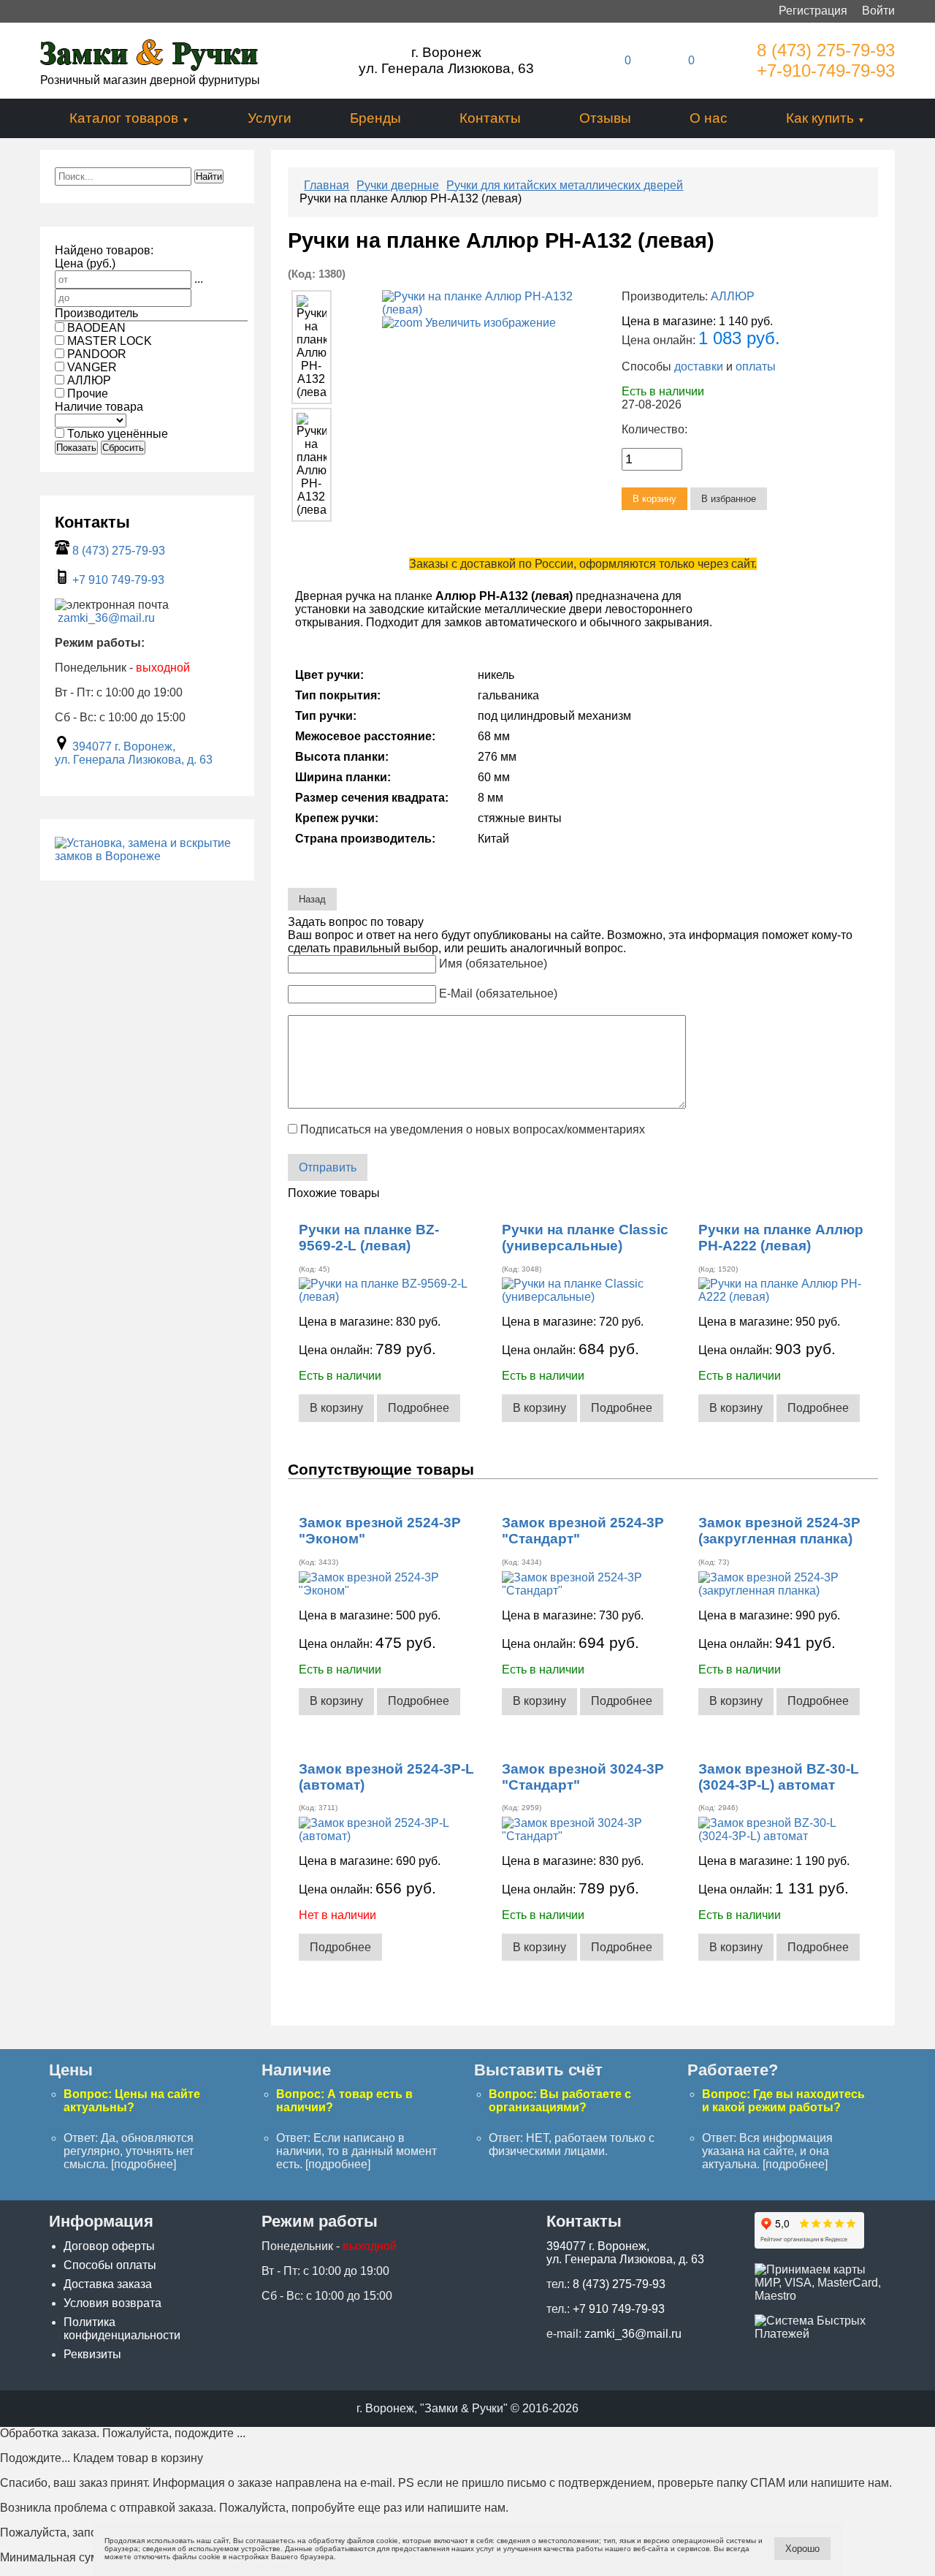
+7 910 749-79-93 (118, 580)
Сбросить (123, 448)
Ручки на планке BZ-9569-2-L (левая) (369, 1238)
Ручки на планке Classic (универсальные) (585, 1238)
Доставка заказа (108, 2284)
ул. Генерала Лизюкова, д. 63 (134, 760)
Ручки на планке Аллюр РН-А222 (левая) (781, 1238)
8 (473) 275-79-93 (826, 50)
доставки (699, 366)
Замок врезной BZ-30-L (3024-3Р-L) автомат (779, 1777)
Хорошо (802, 2549)
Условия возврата (112, 2303)
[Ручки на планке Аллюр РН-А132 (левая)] (311, 347)
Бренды (375, 118)
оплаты (756, 366)
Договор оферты (109, 2246)
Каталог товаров (124, 118)
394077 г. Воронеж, (124, 746)
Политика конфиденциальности (122, 2329)
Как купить (820, 118)
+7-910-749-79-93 (826, 71)
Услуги (270, 118)
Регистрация (813, 11)
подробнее (144, 2164)
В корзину (336, 1408)
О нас (709, 118)
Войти (878, 11)
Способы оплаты (110, 2265)
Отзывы (605, 118)
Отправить (328, 1167)
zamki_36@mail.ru (106, 618)
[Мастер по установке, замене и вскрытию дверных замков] (147, 856)
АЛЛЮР (733, 296)
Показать (76, 448)
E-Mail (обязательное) (498, 993)
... (199, 279)
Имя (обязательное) (493, 964)
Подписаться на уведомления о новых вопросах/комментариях (473, 1129)
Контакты (490, 118)
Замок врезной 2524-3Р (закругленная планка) (779, 1531)
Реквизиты (92, 2354)
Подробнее (419, 1408)
